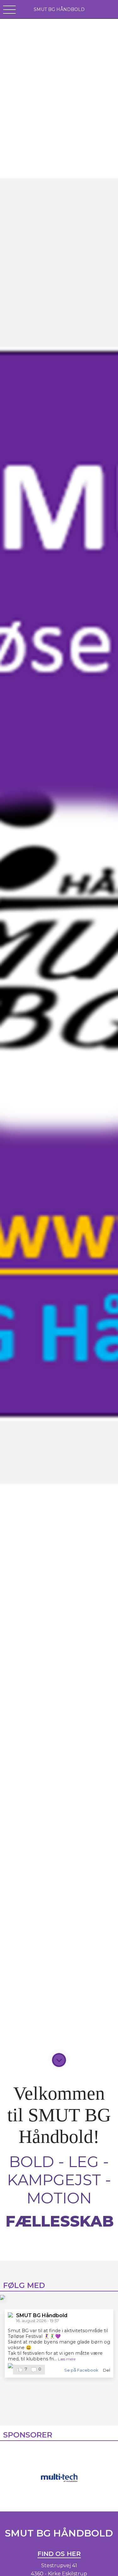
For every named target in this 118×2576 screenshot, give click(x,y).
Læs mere (67, 2359)
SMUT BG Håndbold (42, 2315)
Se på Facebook (81, 2370)
